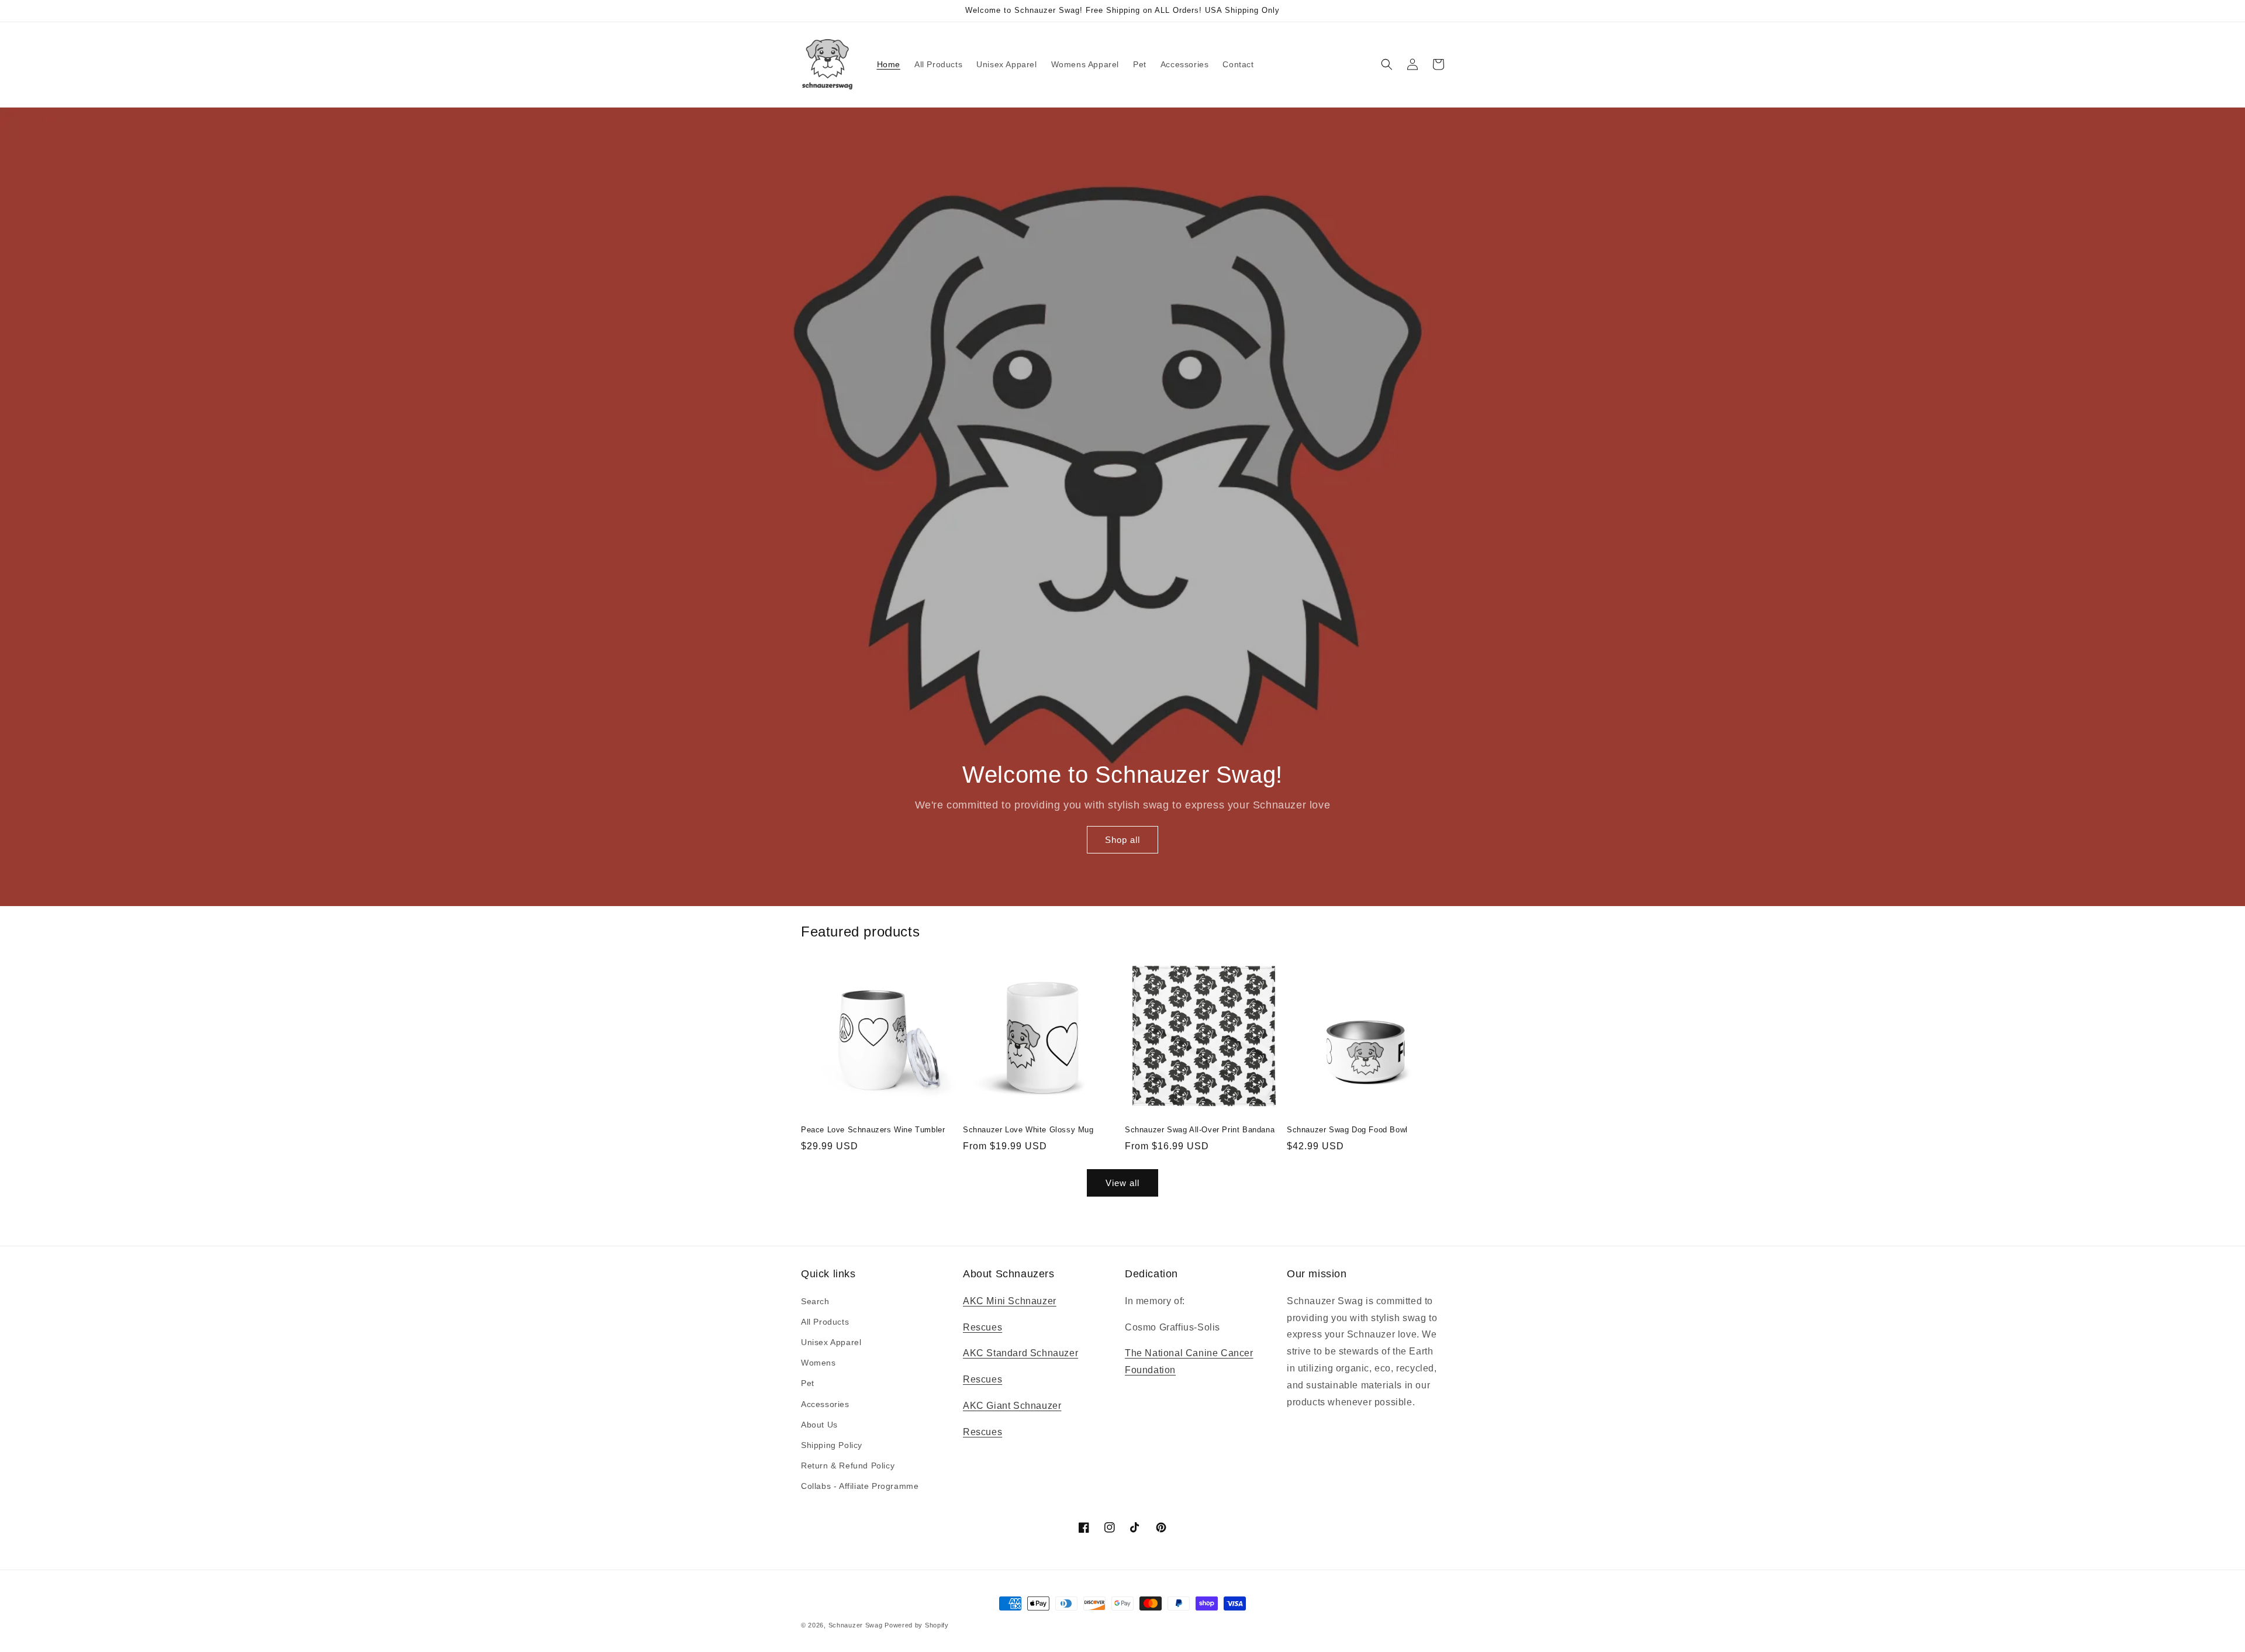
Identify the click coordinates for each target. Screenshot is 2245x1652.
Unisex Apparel (831, 1342)
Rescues (982, 1327)
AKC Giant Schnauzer (1012, 1406)
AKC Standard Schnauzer (1020, 1353)
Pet (808, 1383)
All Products (825, 1322)
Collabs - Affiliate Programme (860, 1486)
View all (1122, 1183)
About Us (819, 1425)
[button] (1387, 64)
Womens (818, 1363)
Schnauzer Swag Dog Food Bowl (1347, 1130)
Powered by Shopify (917, 1625)
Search (815, 1301)
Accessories (825, 1404)
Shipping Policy (832, 1445)
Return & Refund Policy (848, 1466)
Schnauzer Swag (856, 1625)
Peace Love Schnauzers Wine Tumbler (873, 1130)
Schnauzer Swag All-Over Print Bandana (1200, 1130)
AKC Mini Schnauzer (1010, 1301)
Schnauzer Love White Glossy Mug (1028, 1130)
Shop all (1122, 840)
